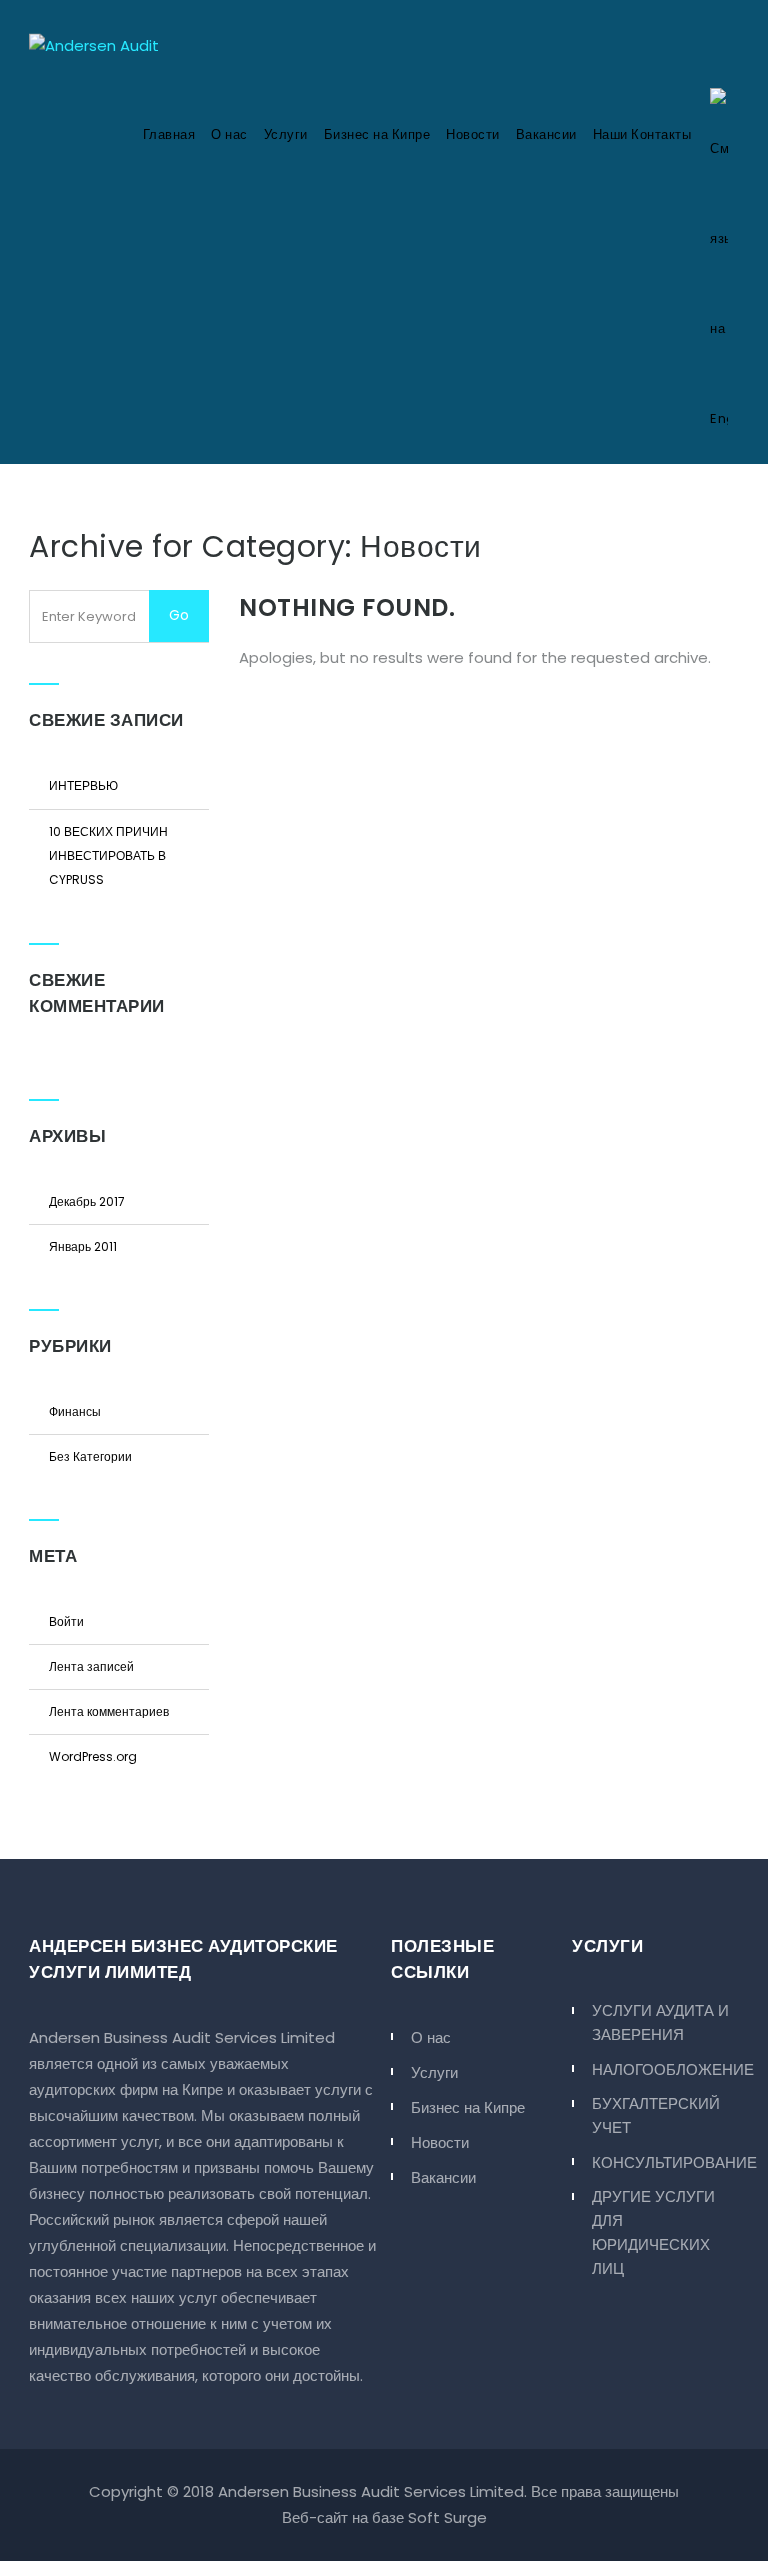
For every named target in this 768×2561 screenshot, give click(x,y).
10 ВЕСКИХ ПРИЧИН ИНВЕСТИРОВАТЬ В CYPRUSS (108, 855)
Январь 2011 (83, 1246)
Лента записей (91, 1666)
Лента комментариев (109, 1711)
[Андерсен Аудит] (94, 45)
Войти (66, 1621)
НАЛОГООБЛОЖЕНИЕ (665, 2069)
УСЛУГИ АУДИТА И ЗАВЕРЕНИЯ (660, 2022)
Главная (169, 134)
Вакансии (546, 134)
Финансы (75, 1411)
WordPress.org (93, 1756)
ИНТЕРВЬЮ (83, 785)
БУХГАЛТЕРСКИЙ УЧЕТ (656, 2115)
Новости (473, 134)
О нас (229, 134)
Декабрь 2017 (87, 1201)
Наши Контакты (642, 134)
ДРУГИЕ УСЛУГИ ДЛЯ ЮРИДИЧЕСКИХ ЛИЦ (653, 2232)
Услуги (286, 134)
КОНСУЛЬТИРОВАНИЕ (665, 2162)
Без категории (90, 1456)
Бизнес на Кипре (377, 134)
